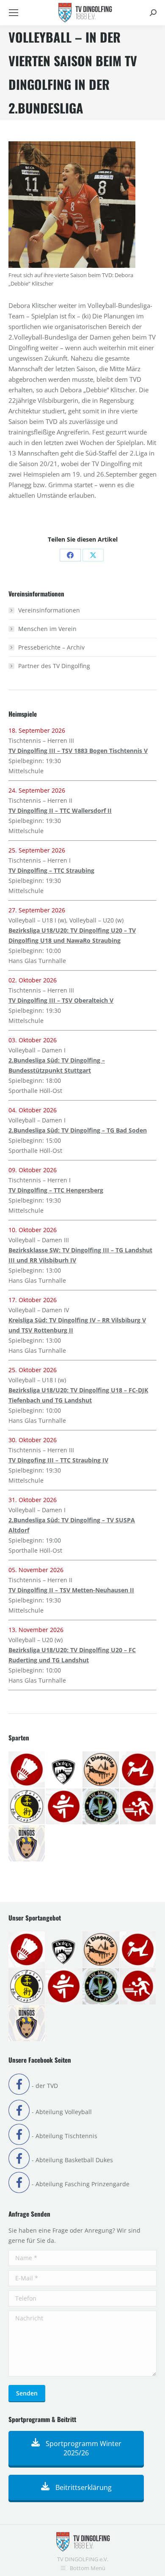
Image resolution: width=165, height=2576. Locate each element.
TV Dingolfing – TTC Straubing (51, 870)
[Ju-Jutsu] (27, 1807)
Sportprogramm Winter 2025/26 (83, 2448)
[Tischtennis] (138, 1807)
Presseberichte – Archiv (51, 647)
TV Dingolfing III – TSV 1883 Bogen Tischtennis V (78, 751)
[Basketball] (64, 1770)
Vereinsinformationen (49, 610)
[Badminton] (27, 1770)
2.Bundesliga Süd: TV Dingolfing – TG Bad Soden (78, 1130)
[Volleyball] (27, 1844)
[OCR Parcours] (101, 1807)
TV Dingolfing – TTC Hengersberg (56, 1190)
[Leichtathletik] (64, 1807)
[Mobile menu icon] (14, 13)
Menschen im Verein (47, 629)
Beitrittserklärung (83, 2487)
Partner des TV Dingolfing (54, 666)
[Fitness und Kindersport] (138, 1770)
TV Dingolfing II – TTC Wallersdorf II (60, 811)
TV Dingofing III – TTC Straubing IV (58, 1460)
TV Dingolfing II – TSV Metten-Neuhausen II (71, 1590)
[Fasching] (101, 1770)
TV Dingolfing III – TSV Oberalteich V (61, 1000)
